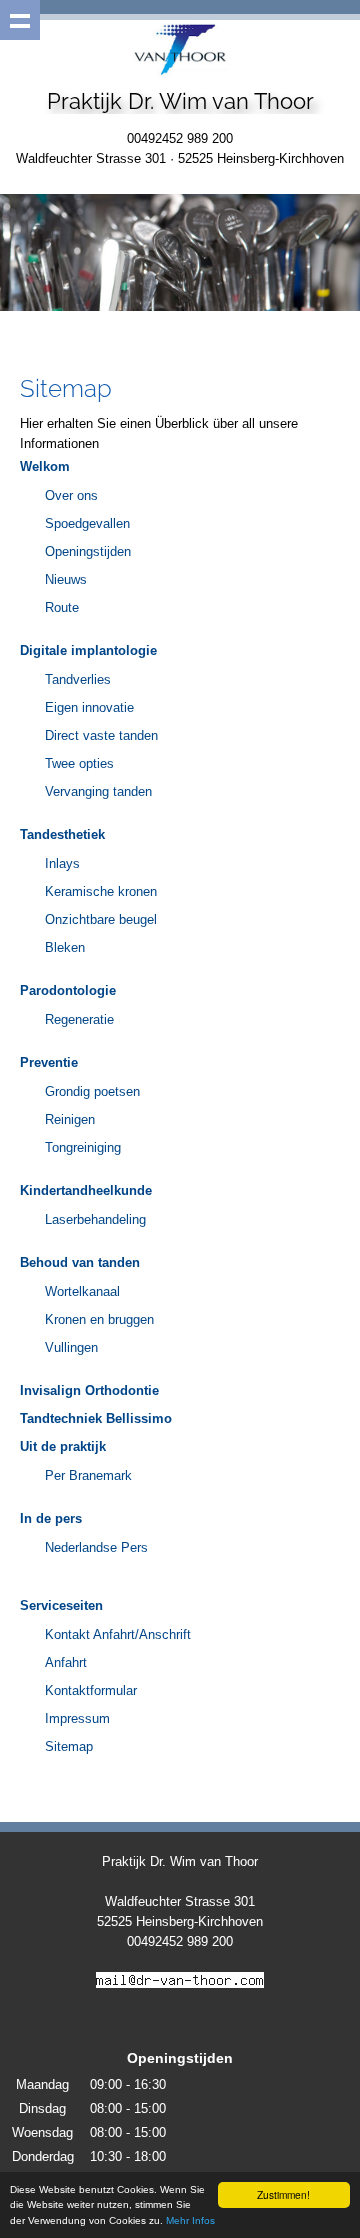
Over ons (71, 495)
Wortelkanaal (82, 1291)
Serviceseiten (61, 1605)
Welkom (45, 466)
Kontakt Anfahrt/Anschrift (118, 1634)
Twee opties (79, 763)
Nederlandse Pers (96, 1547)
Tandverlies (78, 679)
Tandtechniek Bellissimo (96, 1418)
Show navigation (20, 20)
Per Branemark (88, 1475)
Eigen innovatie (89, 707)
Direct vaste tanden (101, 735)
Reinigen (70, 1119)
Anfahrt (66, 1662)
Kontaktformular (91, 1690)
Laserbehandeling (95, 1219)
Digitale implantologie (88, 650)
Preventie (49, 1062)
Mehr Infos (190, 2220)
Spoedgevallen (87, 523)
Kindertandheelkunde (86, 1190)
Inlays (62, 863)
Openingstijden (88, 551)
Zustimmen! (283, 2194)
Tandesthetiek (62, 834)
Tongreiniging (83, 1147)
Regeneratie (79, 1019)
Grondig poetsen (92, 1091)
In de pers (51, 1518)
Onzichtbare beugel (101, 919)
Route (62, 607)
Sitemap (69, 1746)
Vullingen (71, 1347)
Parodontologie (68, 990)
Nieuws (66, 579)
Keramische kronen (101, 891)
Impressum (77, 1718)
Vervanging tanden (98, 791)
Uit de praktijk (63, 1446)
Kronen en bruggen (99, 1319)
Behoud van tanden (80, 1262)
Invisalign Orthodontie (89, 1390)
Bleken (65, 947)
